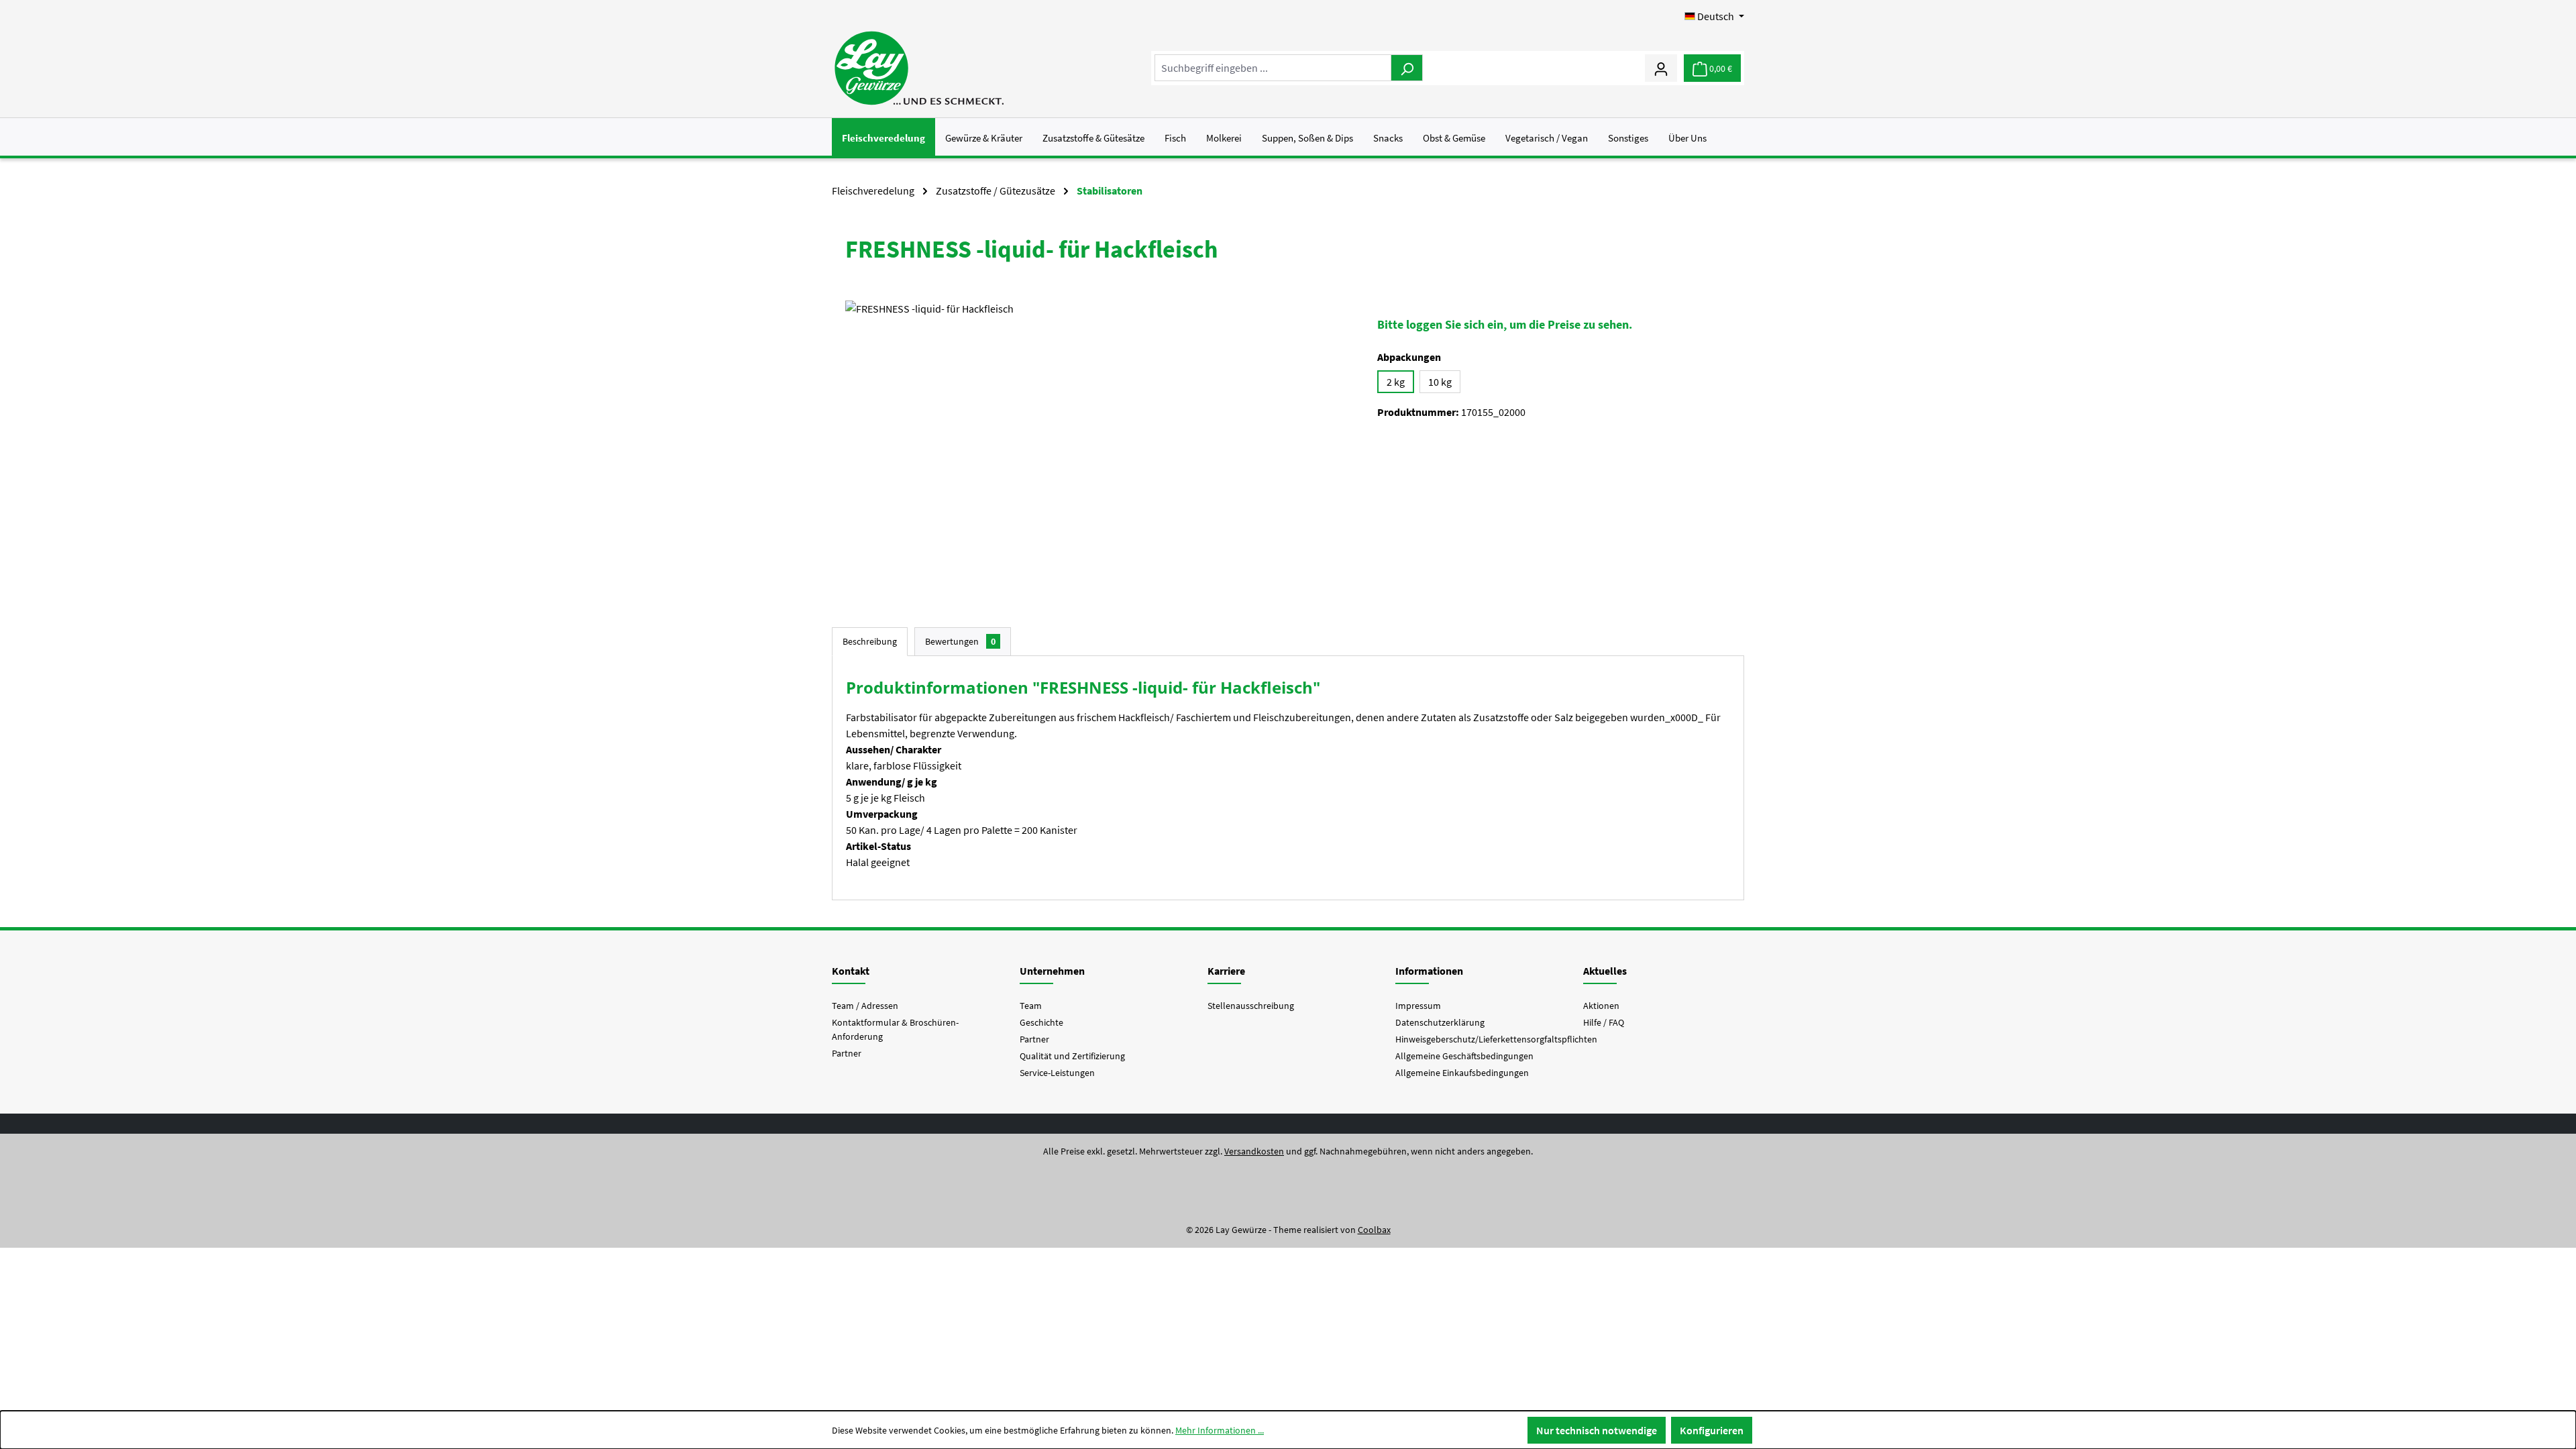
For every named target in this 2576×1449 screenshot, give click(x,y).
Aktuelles (1605, 971)
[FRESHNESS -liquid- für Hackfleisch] (1098, 445)
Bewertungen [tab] (960, 641)
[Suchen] (1407, 68)
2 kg (1396, 382)
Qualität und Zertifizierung (1072, 1056)
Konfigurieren (1712, 1430)
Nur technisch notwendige (1597, 1430)
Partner (847, 1053)
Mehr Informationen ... (1220, 1430)
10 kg (1440, 382)
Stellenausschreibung (1251, 1006)
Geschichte (1041, 1022)
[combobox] (1273, 68)
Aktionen (1601, 1006)
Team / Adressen (865, 1006)
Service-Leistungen (1057, 1073)
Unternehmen (1052, 971)
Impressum (1418, 1006)
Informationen (1429, 971)
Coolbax (1374, 1230)
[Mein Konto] (1661, 68)
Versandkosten (1254, 1151)
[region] (1098, 445)
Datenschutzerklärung (1440, 1022)
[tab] (870, 642)
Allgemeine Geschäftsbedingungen (1464, 1056)
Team (1031, 1006)
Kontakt (851, 971)
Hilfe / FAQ (1604, 1022)
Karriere (1226, 971)
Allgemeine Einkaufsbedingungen (1462, 1073)
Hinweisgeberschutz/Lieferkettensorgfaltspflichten (1496, 1039)
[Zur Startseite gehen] (919, 68)
